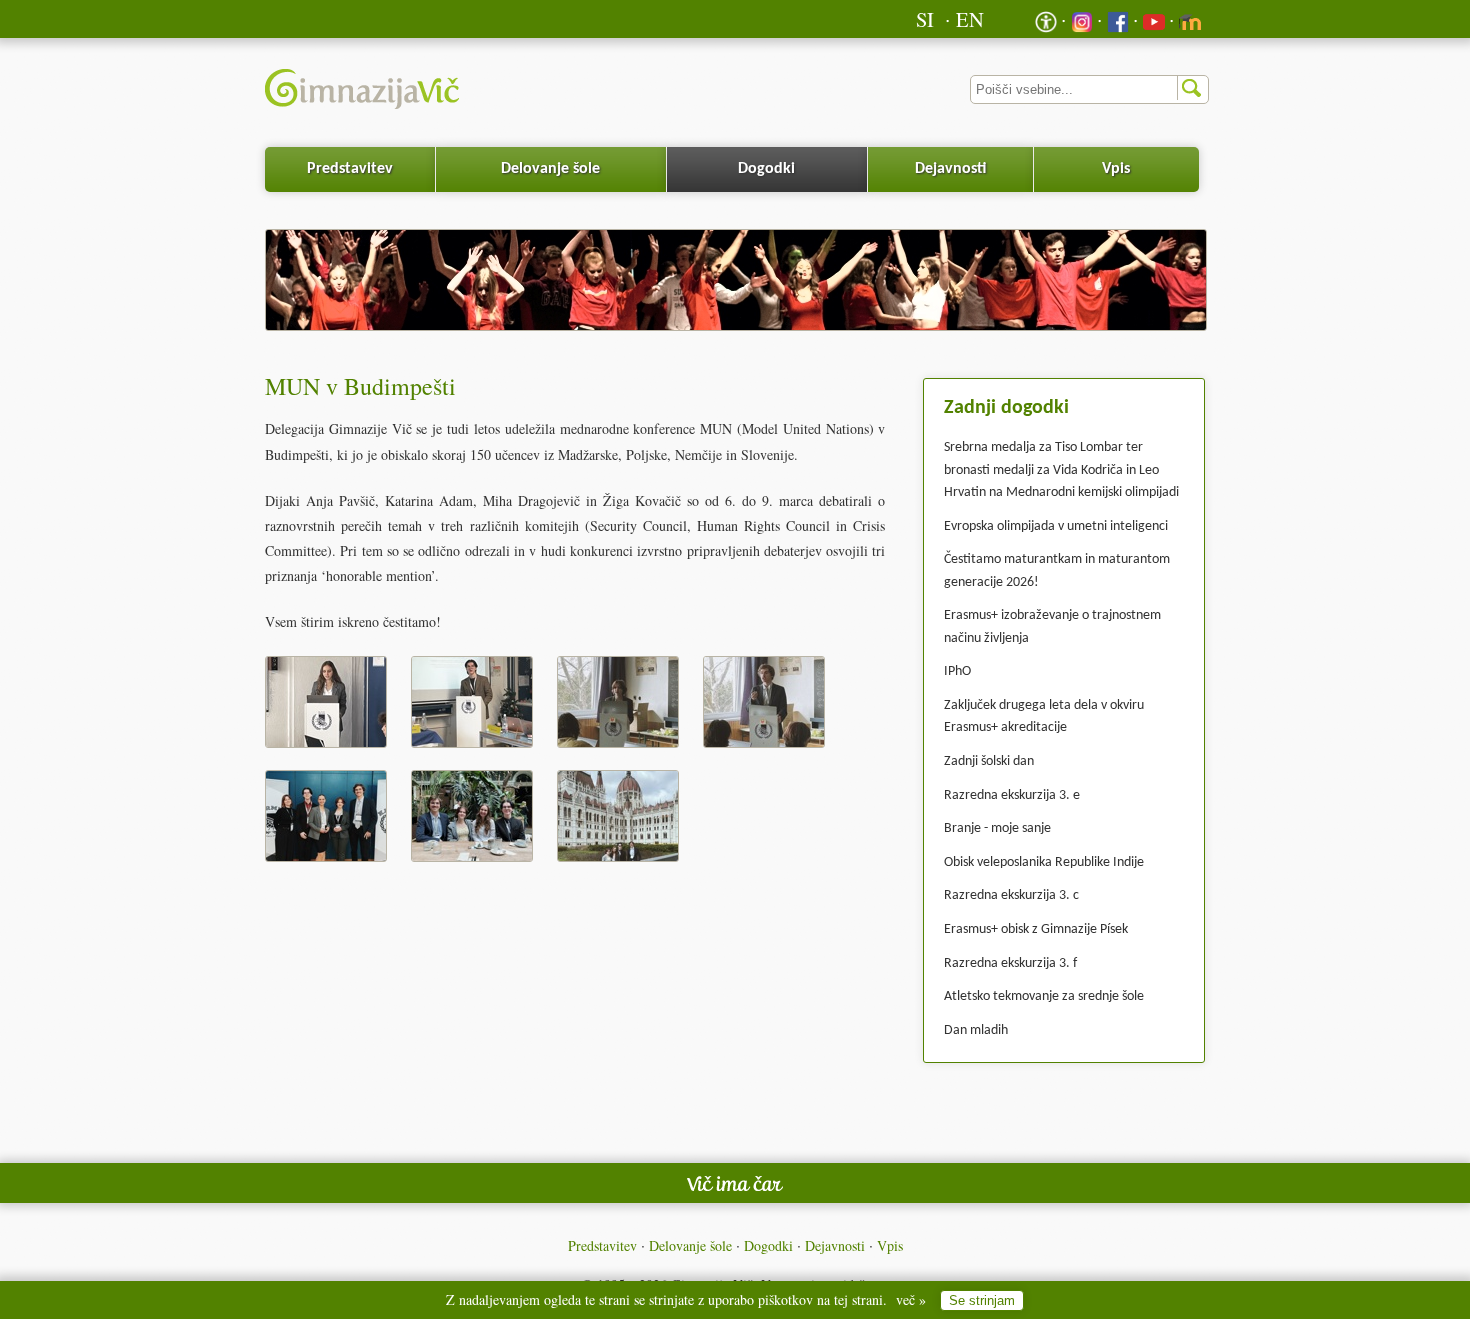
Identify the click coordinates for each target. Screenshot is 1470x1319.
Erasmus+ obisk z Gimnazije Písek (1036, 929)
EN (970, 19)
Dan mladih (976, 1030)
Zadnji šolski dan (989, 761)
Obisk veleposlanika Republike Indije (1044, 862)
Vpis (1116, 169)
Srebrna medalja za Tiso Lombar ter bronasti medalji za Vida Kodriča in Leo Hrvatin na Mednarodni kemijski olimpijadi (1061, 470)
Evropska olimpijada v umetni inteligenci (1056, 526)
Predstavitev (350, 169)
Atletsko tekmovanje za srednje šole (1044, 996)
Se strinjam (982, 1300)
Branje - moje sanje (997, 828)
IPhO (957, 671)
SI (925, 19)
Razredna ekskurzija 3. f (1010, 963)
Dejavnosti (950, 169)
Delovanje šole (550, 169)
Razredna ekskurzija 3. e (1012, 795)
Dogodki (766, 169)
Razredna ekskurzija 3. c (1011, 895)
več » (911, 1299)
